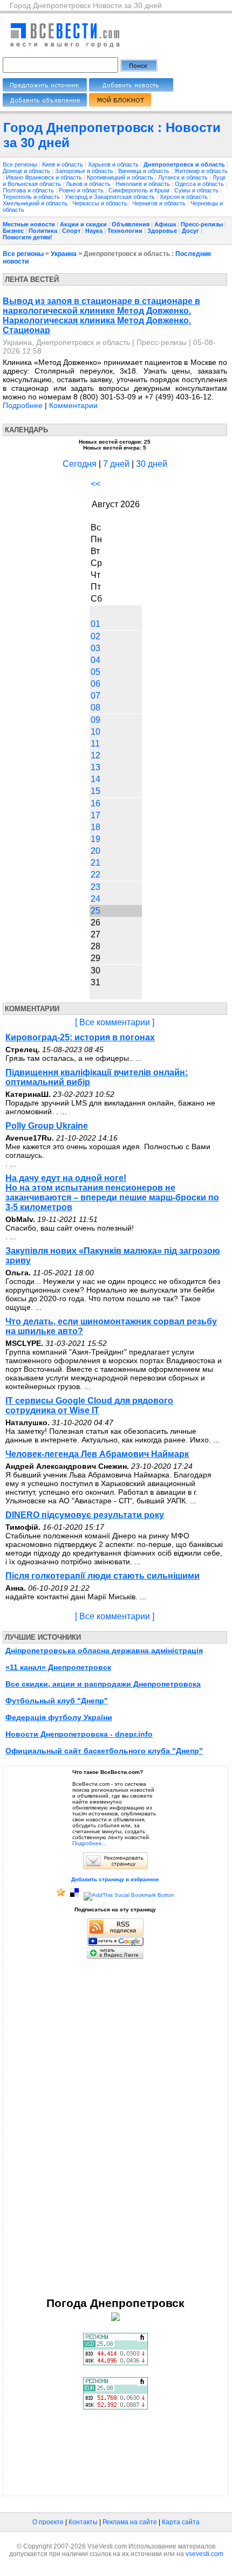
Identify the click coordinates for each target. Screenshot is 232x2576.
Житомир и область (201, 171)
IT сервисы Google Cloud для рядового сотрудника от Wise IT (89, 1406)
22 (95, 875)
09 (95, 720)
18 (95, 827)
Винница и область (145, 171)
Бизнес (13, 231)
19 (95, 839)
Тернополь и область (32, 197)
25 (95, 911)
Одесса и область (200, 184)
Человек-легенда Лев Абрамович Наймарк (97, 1454)
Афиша (165, 224)
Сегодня (80, 464)
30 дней (152, 464)
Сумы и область (197, 190)
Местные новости (29, 224)
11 (95, 744)
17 (95, 815)
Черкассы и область (101, 203)
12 (95, 755)
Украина (64, 254)
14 (95, 779)
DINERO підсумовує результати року (85, 1515)
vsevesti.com (204, 2554)
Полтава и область (29, 190)
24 (95, 899)
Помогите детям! (28, 237)
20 (95, 851)
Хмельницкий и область (36, 203)
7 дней (116, 464)
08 (95, 707)
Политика (43, 231)
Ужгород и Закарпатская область (111, 197)
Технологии (125, 231)
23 (95, 887)
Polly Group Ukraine (47, 1126)
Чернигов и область (160, 203)
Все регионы (20, 164)
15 (95, 791)
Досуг (190, 231)
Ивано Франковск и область (45, 177)
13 (95, 767)
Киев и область (63, 164)
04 (95, 660)
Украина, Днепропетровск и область (66, 342)
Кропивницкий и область (121, 177)
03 (95, 648)
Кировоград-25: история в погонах (80, 1037)
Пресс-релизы (202, 224)
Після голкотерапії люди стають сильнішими (103, 1576)
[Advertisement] (115, 2128)
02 (95, 636)
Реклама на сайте (130, 2522)
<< (95, 484)
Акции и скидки (83, 224)
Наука (94, 231)
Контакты (83, 2522)
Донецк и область (27, 171)
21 (95, 863)
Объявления (131, 224)
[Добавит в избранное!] (61, 1895)
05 (95, 672)
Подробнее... (90, 1843)
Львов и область (89, 184)
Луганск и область (184, 177)
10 (95, 732)
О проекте (48, 2522)
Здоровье (162, 231)
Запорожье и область (85, 171)
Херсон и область (185, 197)
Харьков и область (114, 164)
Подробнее (23, 405)
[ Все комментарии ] (115, 1022)
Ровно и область (82, 190)
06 (95, 684)
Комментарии (73, 405)
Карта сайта (181, 2522)
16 (95, 803)
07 (95, 696)
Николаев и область (144, 184)
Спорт (71, 231)
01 (95, 624)
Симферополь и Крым (140, 190)
